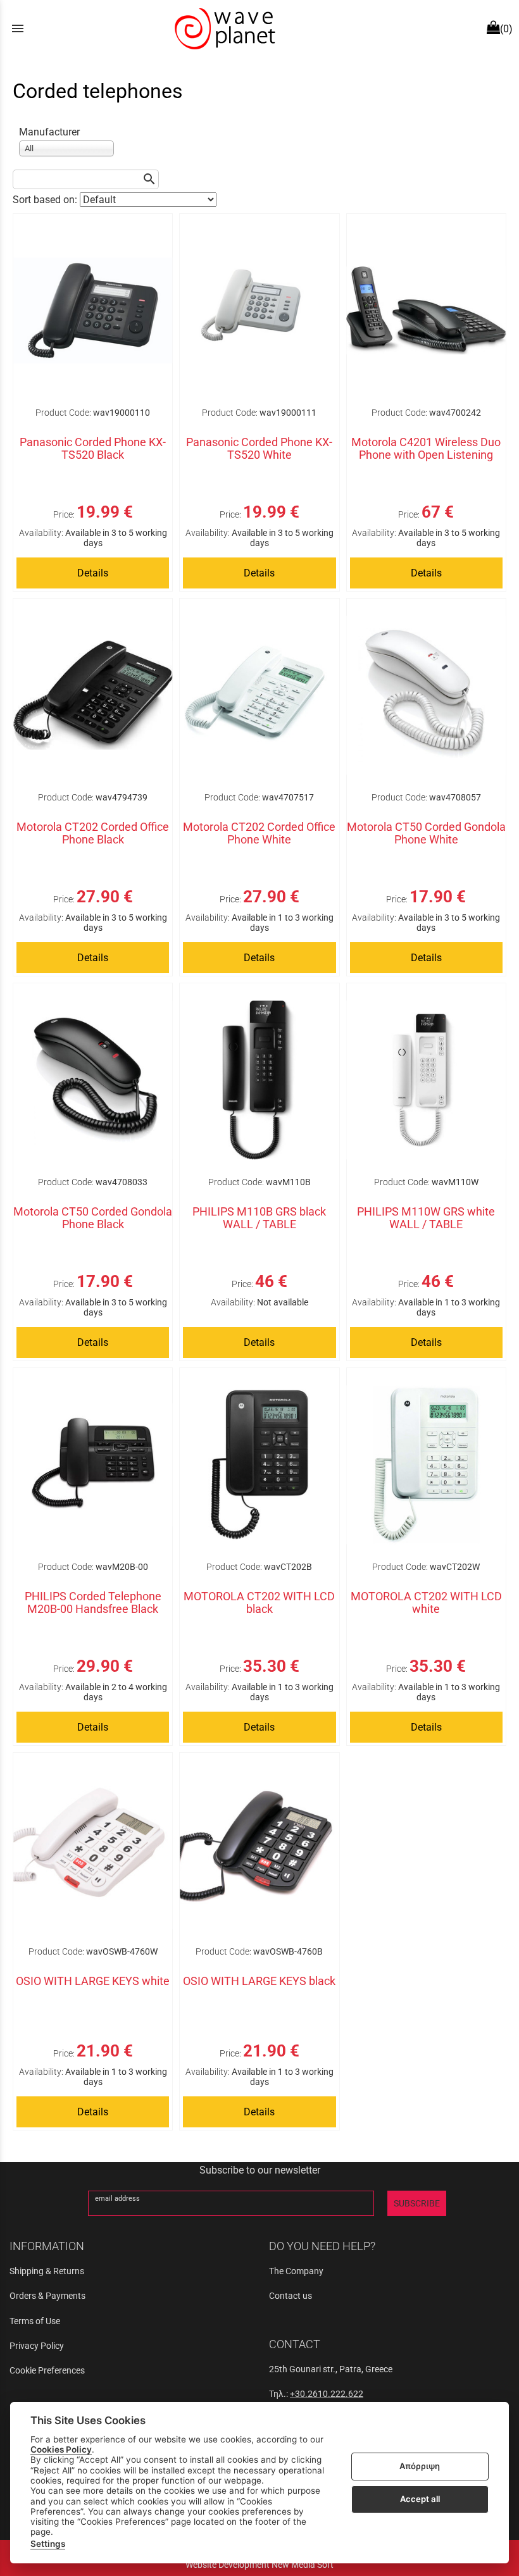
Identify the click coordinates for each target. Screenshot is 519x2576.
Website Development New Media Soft (259, 2565)
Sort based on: (46, 200)
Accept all (420, 2499)
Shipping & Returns (47, 2271)
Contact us (291, 2296)
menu (18, 28)
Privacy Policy (37, 2346)
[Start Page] (223, 28)
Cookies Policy (61, 2449)
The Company (296, 2271)
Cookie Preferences (47, 2370)
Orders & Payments (47, 2296)
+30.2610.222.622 (327, 2394)
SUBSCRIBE (417, 2203)
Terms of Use (35, 2321)
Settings (48, 2544)
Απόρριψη (420, 2466)
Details (93, 573)
